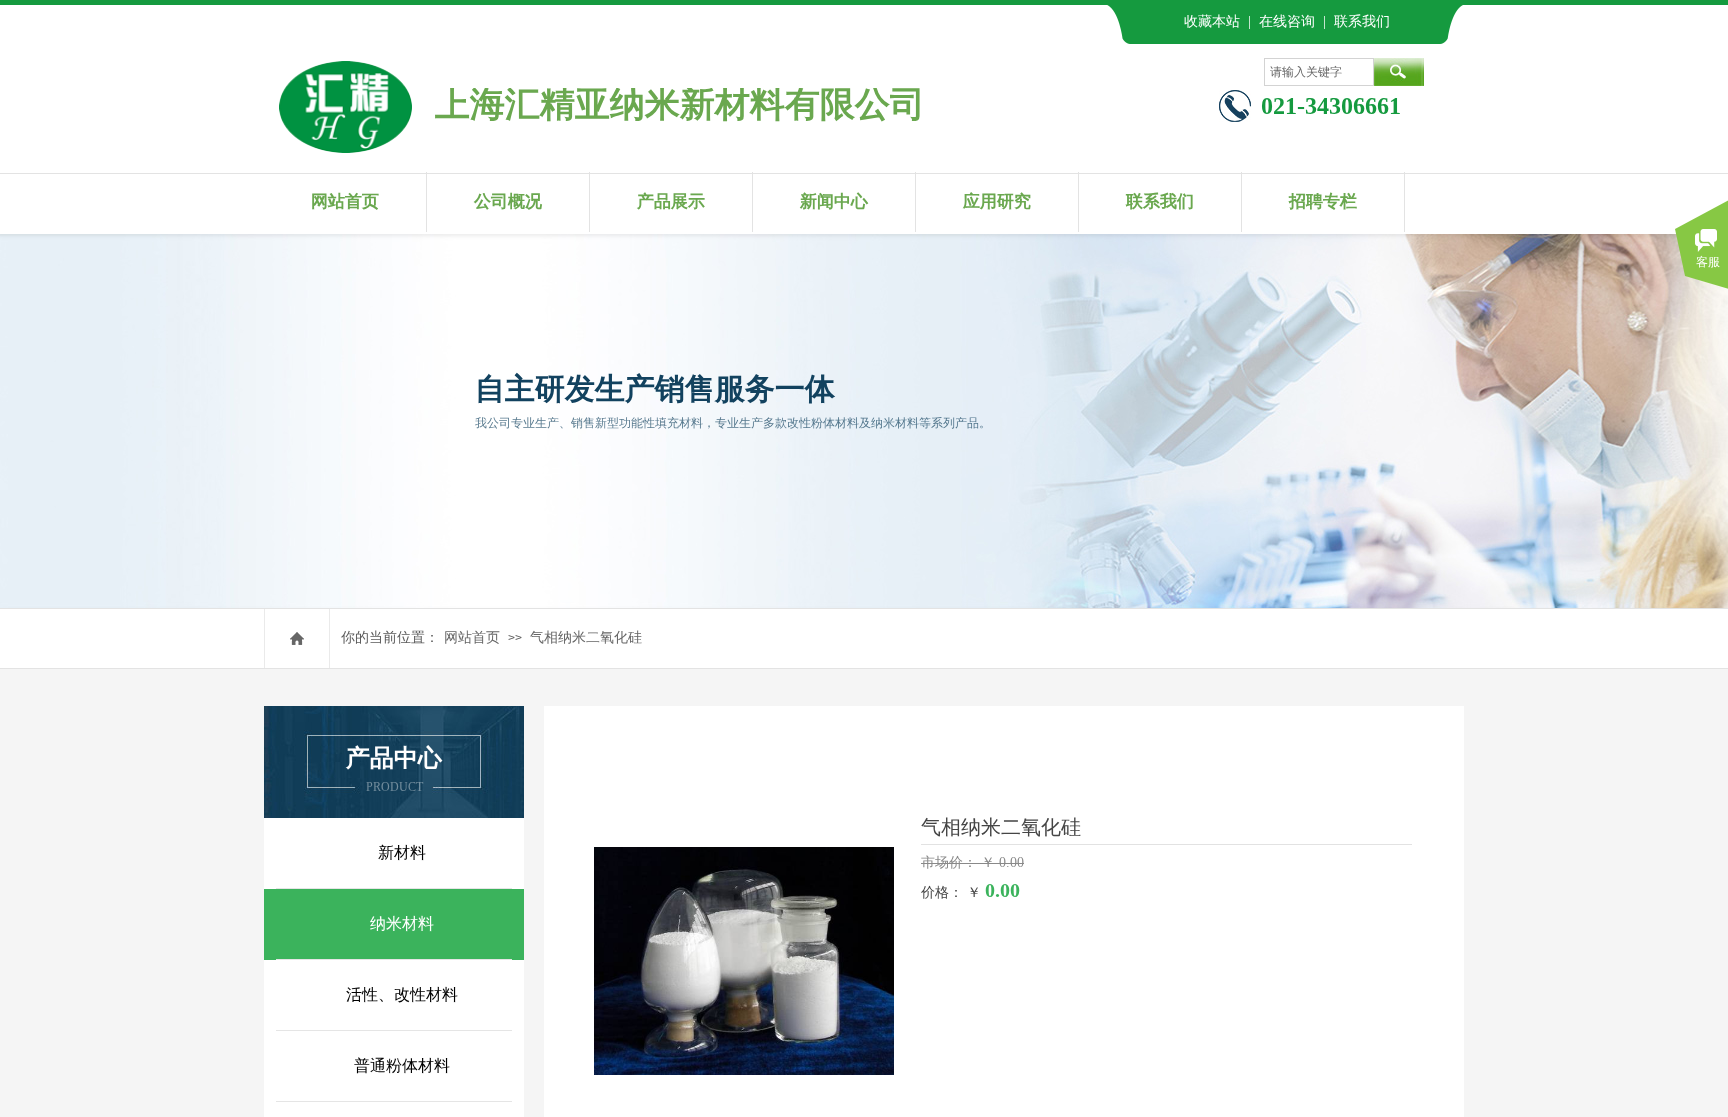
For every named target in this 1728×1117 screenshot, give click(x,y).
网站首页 (345, 201)
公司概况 (508, 201)
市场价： (951, 862)
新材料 (402, 852)
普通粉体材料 (402, 1065)
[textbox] (1319, 72)
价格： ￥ (951, 892)
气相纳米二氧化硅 (586, 637)
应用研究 (997, 201)
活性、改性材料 (402, 994)
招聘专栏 (1323, 201)
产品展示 (671, 201)
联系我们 (1160, 201)
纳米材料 (402, 923)
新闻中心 (834, 201)
